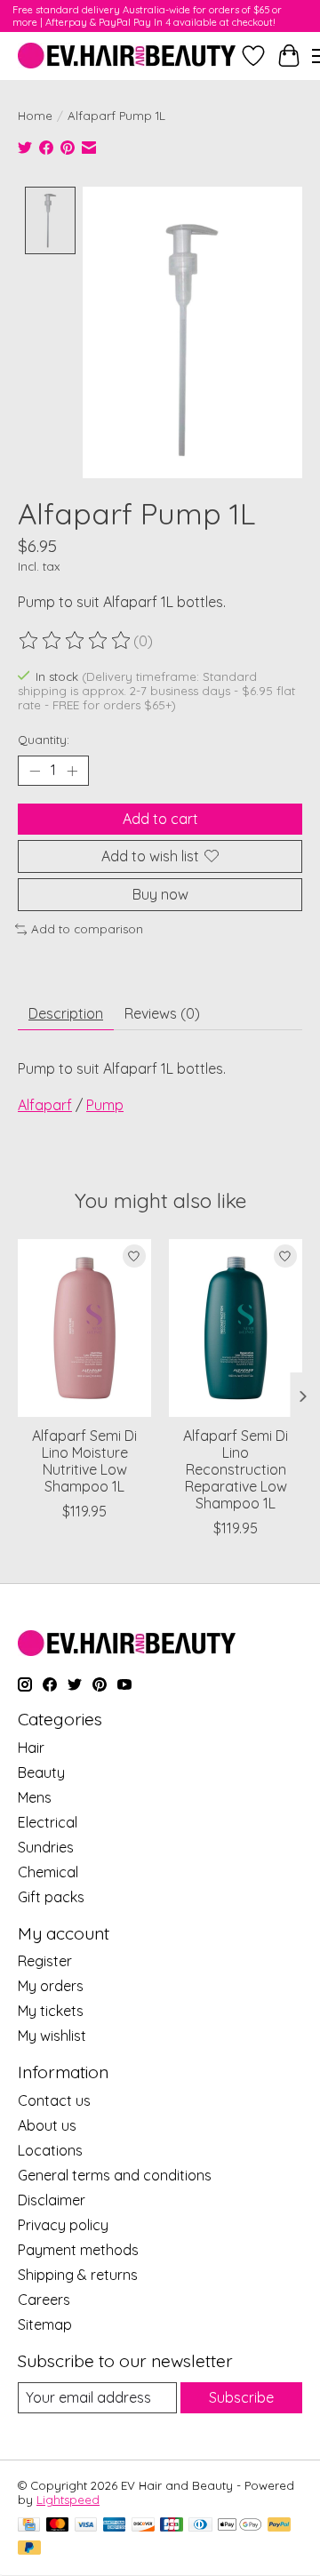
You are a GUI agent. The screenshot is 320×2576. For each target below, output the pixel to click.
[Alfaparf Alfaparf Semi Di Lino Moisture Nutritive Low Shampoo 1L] (84, 1328)
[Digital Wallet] (240, 2526)
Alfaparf (45, 1105)
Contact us (54, 2100)
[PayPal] (279, 2526)
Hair (31, 1748)
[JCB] (172, 2526)
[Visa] (86, 2526)
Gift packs (51, 1897)
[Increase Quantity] (72, 771)
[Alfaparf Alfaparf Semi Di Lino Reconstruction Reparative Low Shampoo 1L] (236, 1328)
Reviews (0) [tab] (162, 1013)
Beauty (41, 1772)
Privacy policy (63, 2225)
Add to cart (160, 819)
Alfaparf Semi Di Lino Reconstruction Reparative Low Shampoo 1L (236, 1469)
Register (45, 1961)
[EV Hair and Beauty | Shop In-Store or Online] (127, 56)
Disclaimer (52, 2200)
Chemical (48, 1872)
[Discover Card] (143, 2526)
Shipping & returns (78, 2275)
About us (47, 2125)
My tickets (51, 2011)
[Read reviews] (76, 641)
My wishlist (52, 2036)
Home (35, 116)
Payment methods (78, 2250)
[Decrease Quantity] (35, 771)
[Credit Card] (29, 2526)
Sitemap (45, 2324)
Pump (105, 1105)
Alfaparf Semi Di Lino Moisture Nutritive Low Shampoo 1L (84, 1460)
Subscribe (241, 2397)
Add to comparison (87, 929)
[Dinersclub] (200, 2526)
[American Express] (115, 2526)
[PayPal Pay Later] (29, 2549)
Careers (44, 2300)
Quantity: (44, 740)
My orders (51, 1986)
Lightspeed (68, 2500)
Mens (35, 1797)
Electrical (48, 1822)
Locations (50, 2150)
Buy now (160, 894)
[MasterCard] (58, 2526)
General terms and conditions (115, 2175)
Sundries (46, 1847)
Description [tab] (66, 1013)
